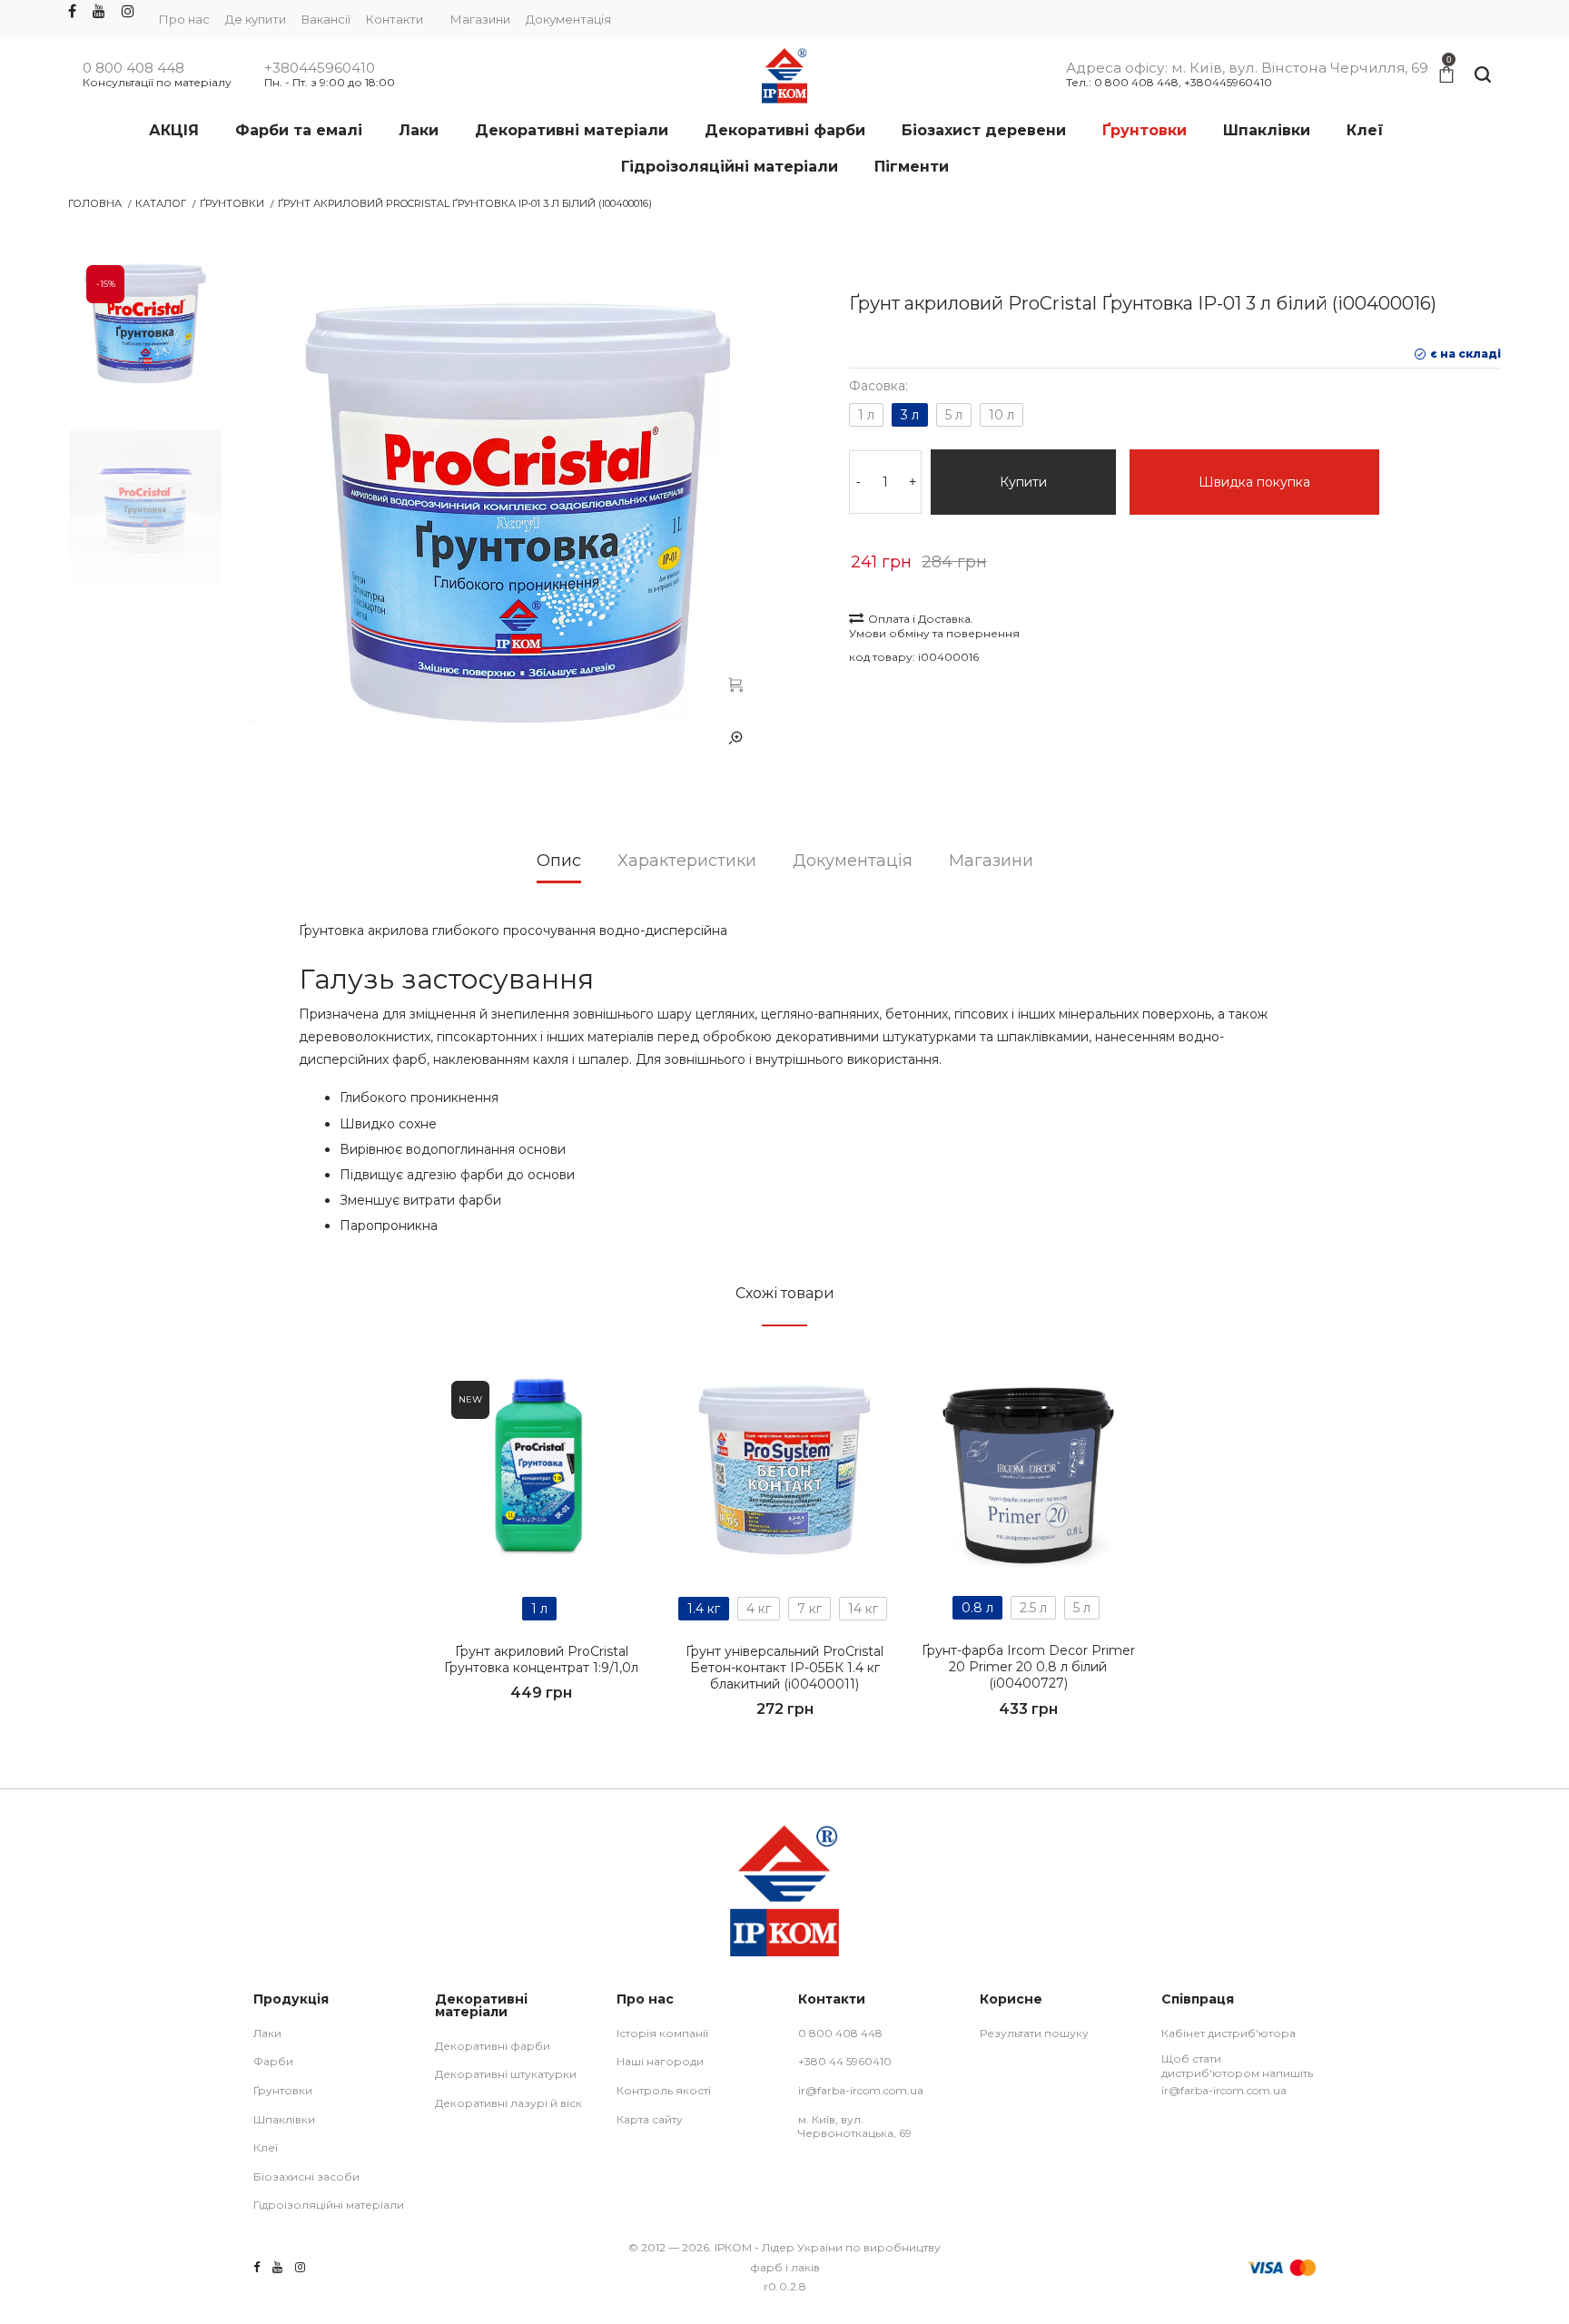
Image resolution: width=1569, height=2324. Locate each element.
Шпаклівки (284, 2119)
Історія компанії (662, 2033)
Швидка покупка (1254, 482)
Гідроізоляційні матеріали (329, 2205)
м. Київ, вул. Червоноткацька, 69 (855, 2127)
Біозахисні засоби (306, 2176)
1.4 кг (704, 1609)
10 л (1002, 415)
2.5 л (1033, 1608)
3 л (910, 415)
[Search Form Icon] (1483, 75)
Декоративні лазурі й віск (508, 2103)
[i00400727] (1028, 1470)
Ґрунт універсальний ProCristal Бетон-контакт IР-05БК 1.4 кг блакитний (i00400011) (784, 1668)
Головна (95, 203)
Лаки (267, 2033)
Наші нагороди (660, 2061)
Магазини (480, 19)
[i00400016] (735, 684)
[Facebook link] (72, 12)
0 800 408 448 (133, 68)
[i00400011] (784, 1471)
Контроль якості (664, 2090)
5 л (954, 415)
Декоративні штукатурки (506, 2074)
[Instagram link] (128, 12)
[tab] (559, 867)
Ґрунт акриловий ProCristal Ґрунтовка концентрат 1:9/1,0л (541, 1659)
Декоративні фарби (493, 2046)
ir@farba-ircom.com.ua (861, 2090)
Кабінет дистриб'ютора (1229, 2033)
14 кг (863, 1609)
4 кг (759, 1609)
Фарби (273, 2061)
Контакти (395, 19)
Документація (568, 19)
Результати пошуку (1034, 2033)
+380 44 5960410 (845, 2061)
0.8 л (977, 1608)
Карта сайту (650, 2119)
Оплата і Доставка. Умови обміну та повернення (934, 626)
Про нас (184, 19)
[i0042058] (541, 1471)
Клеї (266, 2147)
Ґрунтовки (232, 203)
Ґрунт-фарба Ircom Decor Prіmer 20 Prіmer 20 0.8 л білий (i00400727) (1028, 1667)
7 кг (809, 1609)
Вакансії (326, 19)
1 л (866, 415)
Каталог (161, 203)
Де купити (256, 19)
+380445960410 (320, 68)
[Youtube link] (99, 12)
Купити (1023, 482)
